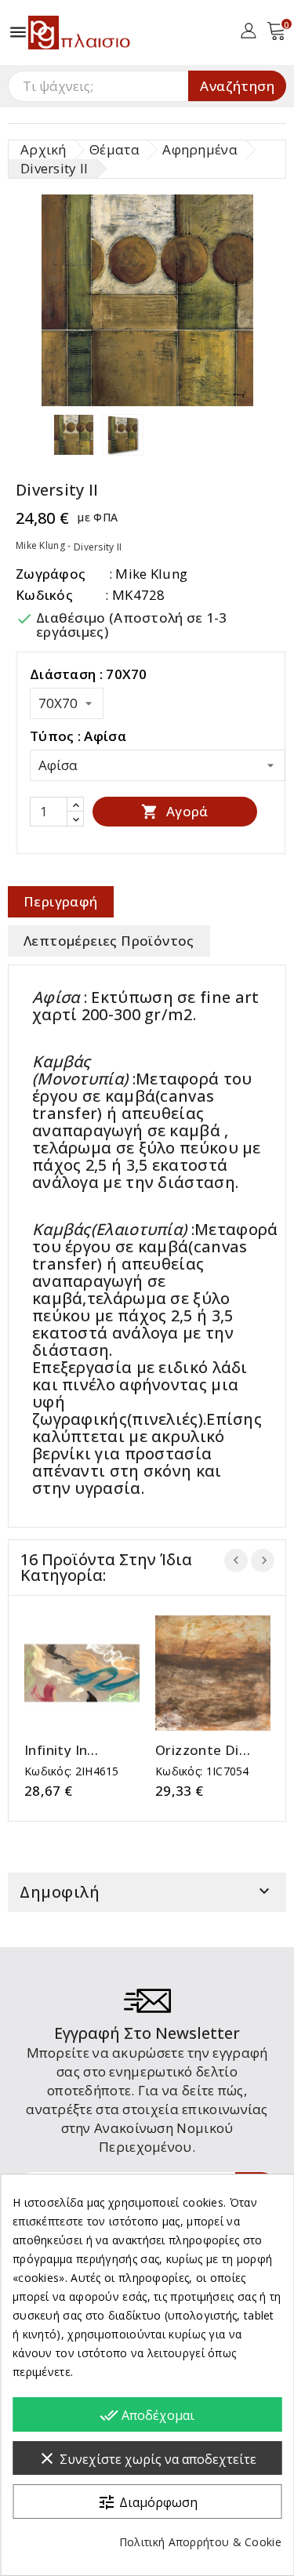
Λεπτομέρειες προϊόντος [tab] (109, 941)
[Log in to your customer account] (248, 29)
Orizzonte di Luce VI (197, 1750)
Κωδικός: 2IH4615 (72, 1771)
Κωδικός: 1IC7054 (202, 1771)
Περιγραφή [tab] (61, 901)
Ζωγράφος (51, 574)
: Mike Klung (149, 574)
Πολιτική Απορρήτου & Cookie (200, 2542)
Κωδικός (44, 595)
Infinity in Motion (56, 1750)
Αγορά (174, 811)
